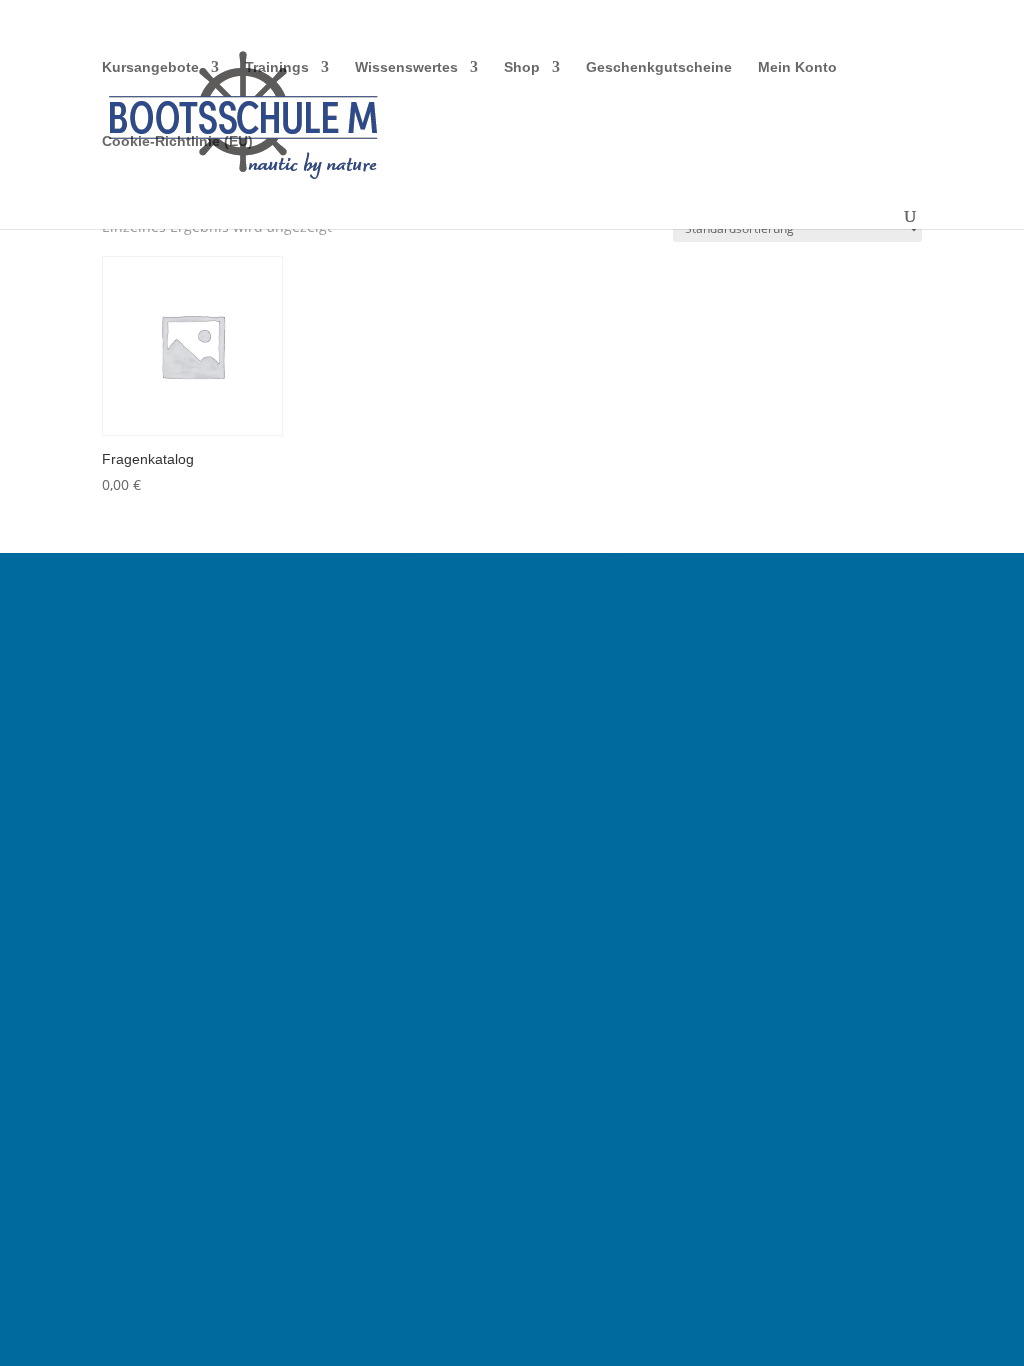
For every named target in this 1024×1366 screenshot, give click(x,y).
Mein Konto (797, 67)
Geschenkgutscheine (659, 67)
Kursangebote (150, 67)
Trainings (277, 67)
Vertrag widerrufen (512, 577)
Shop (522, 67)
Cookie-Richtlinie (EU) (177, 141)
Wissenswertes (406, 67)
